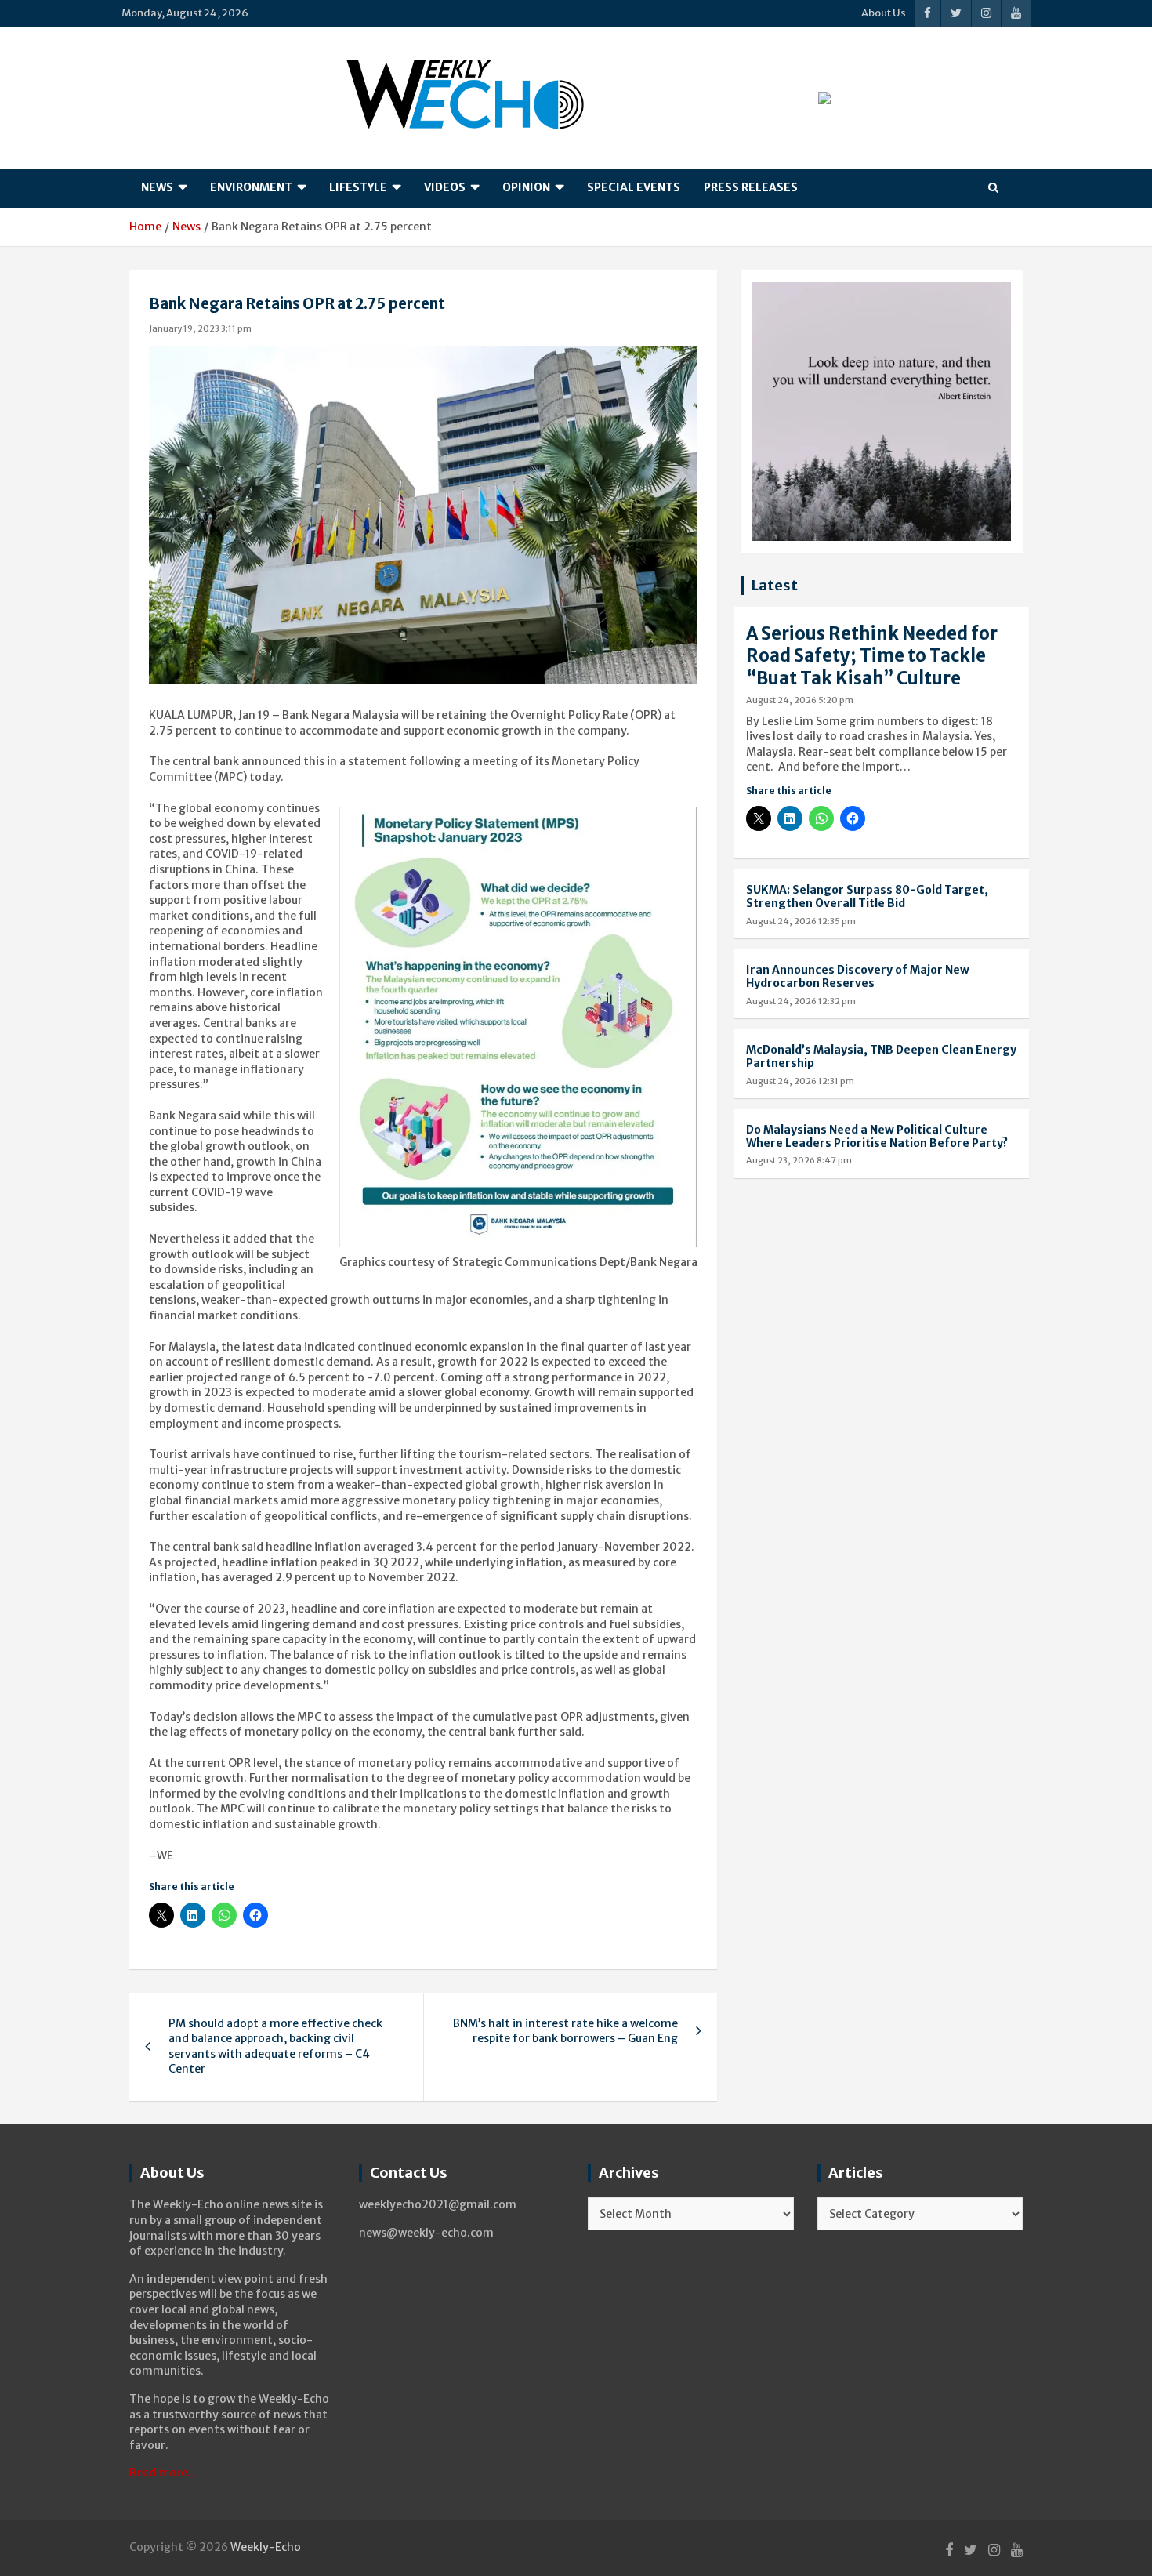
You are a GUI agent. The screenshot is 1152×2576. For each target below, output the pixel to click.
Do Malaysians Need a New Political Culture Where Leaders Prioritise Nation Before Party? (877, 1136)
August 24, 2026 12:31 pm (800, 1081)
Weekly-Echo (266, 2547)
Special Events (634, 187)
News (157, 187)
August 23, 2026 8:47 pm (799, 1160)
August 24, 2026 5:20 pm (800, 700)
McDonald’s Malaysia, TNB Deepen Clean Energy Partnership (881, 1056)
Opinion (526, 187)
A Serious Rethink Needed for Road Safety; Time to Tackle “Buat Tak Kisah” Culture (872, 656)
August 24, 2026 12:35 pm (801, 921)
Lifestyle (358, 187)
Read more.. (161, 2473)
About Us (884, 13)
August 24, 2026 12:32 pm (801, 1001)
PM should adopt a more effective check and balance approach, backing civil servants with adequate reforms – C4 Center (275, 2046)
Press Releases (751, 187)
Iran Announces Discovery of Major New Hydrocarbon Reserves (858, 976)
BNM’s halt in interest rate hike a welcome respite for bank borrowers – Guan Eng (565, 2031)
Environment (251, 187)
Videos (445, 187)
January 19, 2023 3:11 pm (200, 328)
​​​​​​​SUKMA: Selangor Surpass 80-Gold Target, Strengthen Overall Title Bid (867, 896)
